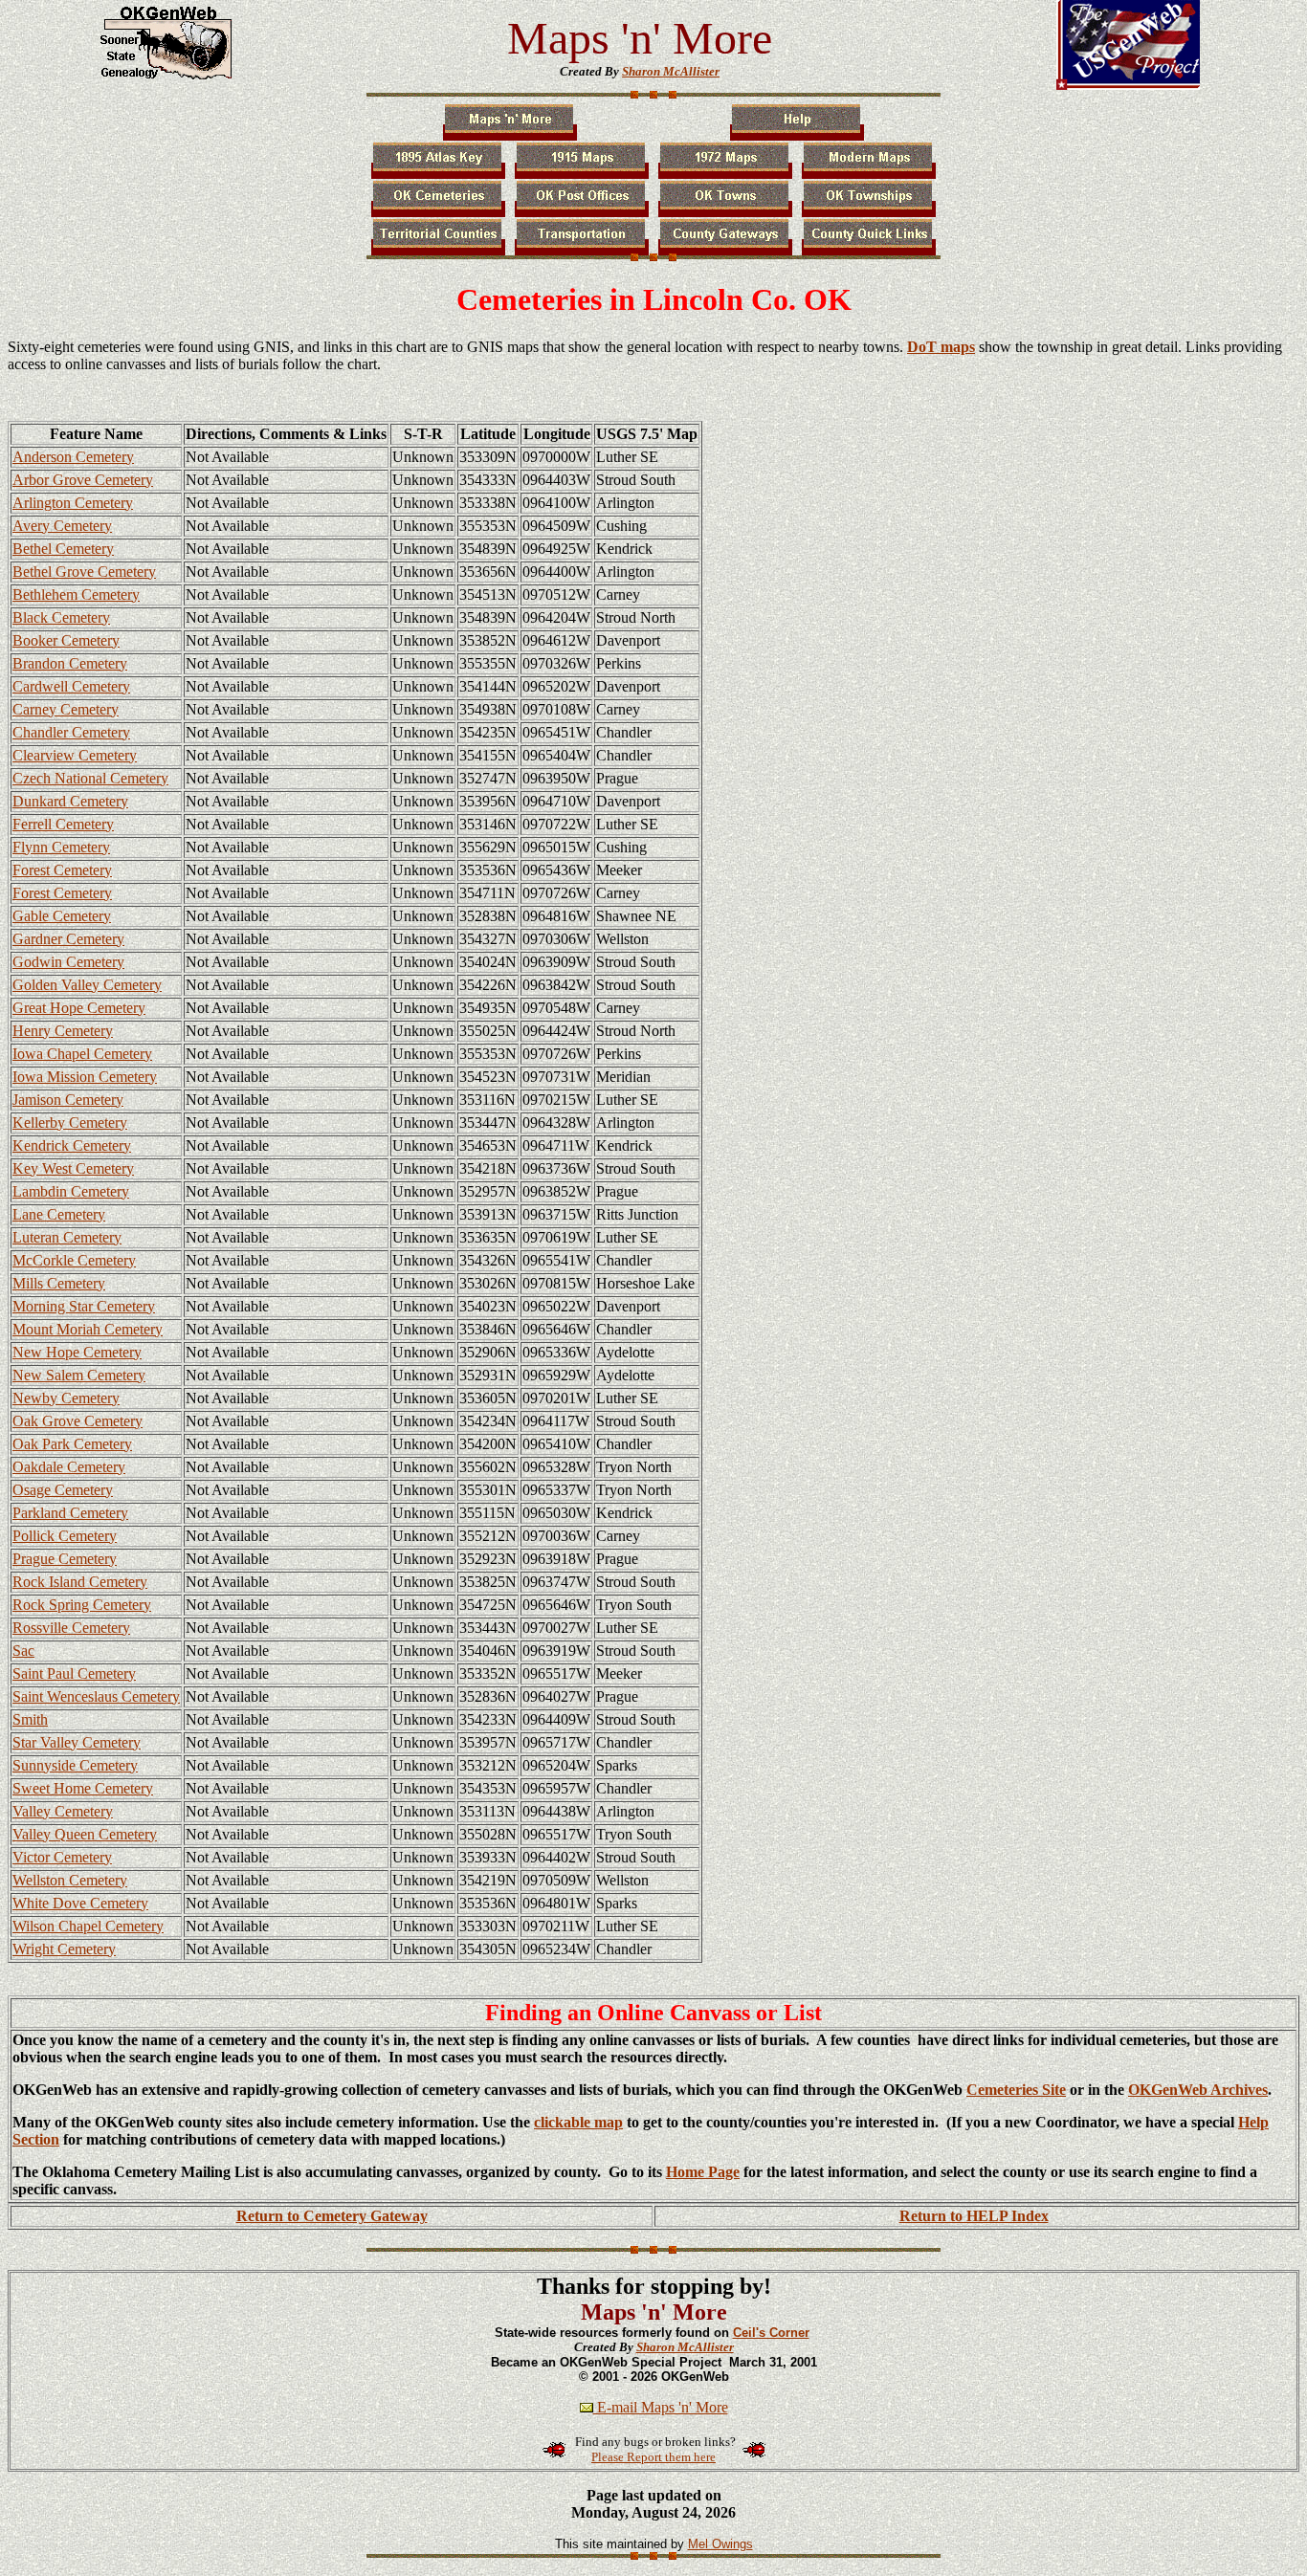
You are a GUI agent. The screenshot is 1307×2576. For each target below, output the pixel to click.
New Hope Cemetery (77, 1352)
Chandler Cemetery (71, 732)
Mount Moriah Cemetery (88, 1329)
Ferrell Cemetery (63, 824)
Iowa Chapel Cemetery (82, 1054)
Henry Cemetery (63, 1031)
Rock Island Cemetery (80, 1582)
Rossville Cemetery (71, 1628)
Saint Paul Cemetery (74, 1673)
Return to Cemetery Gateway (332, 2216)
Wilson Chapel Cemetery (88, 1926)
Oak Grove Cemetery (78, 1421)
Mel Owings (720, 2544)
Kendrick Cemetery (72, 1145)
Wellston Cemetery (70, 1880)
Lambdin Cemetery (71, 1191)
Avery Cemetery (62, 526)
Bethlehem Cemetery (76, 594)
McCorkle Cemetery (74, 1260)
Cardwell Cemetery (71, 686)
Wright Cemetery (64, 1949)
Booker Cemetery (66, 640)
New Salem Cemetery (79, 1375)
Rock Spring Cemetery (82, 1605)
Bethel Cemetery (63, 549)
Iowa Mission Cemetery (85, 1077)
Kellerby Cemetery (70, 1123)
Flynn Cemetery (61, 847)
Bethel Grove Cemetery (84, 572)
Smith (30, 1719)
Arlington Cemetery (73, 503)
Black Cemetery (61, 617)
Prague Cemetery (65, 1559)
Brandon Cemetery (70, 663)
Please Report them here (653, 2457)
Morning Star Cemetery (84, 1306)
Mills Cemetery (59, 1283)
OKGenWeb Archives (1198, 2090)
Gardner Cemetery (68, 939)
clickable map (578, 2122)
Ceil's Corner (771, 2333)
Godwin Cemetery (68, 962)
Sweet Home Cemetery (83, 1788)
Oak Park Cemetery (72, 1444)
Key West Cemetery (73, 1168)
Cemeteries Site (1016, 2090)
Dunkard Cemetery (70, 801)
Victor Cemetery (62, 1857)
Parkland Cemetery (70, 1513)
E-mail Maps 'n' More (661, 2407)
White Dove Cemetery (80, 1903)
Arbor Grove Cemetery (83, 480)
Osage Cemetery (63, 1490)
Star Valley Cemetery (77, 1742)
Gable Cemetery (62, 916)
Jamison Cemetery (68, 1100)
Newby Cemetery (66, 1398)
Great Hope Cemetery (79, 1008)
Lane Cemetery (59, 1214)
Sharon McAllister (671, 71)
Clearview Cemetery (75, 755)
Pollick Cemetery (65, 1536)
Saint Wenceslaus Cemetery (96, 1696)
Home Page (703, 2172)
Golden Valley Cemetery (87, 985)
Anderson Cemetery (73, 457)
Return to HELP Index (974, 2216)
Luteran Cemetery (67, 1237)
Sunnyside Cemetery (75, 1765)
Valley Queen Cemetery (85, 1834)
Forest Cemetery (62, 870)
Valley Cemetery (63, 1811)
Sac (23, 1651)
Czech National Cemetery (90, 778)
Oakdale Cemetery (69, 1467)
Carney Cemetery (66, 709)
